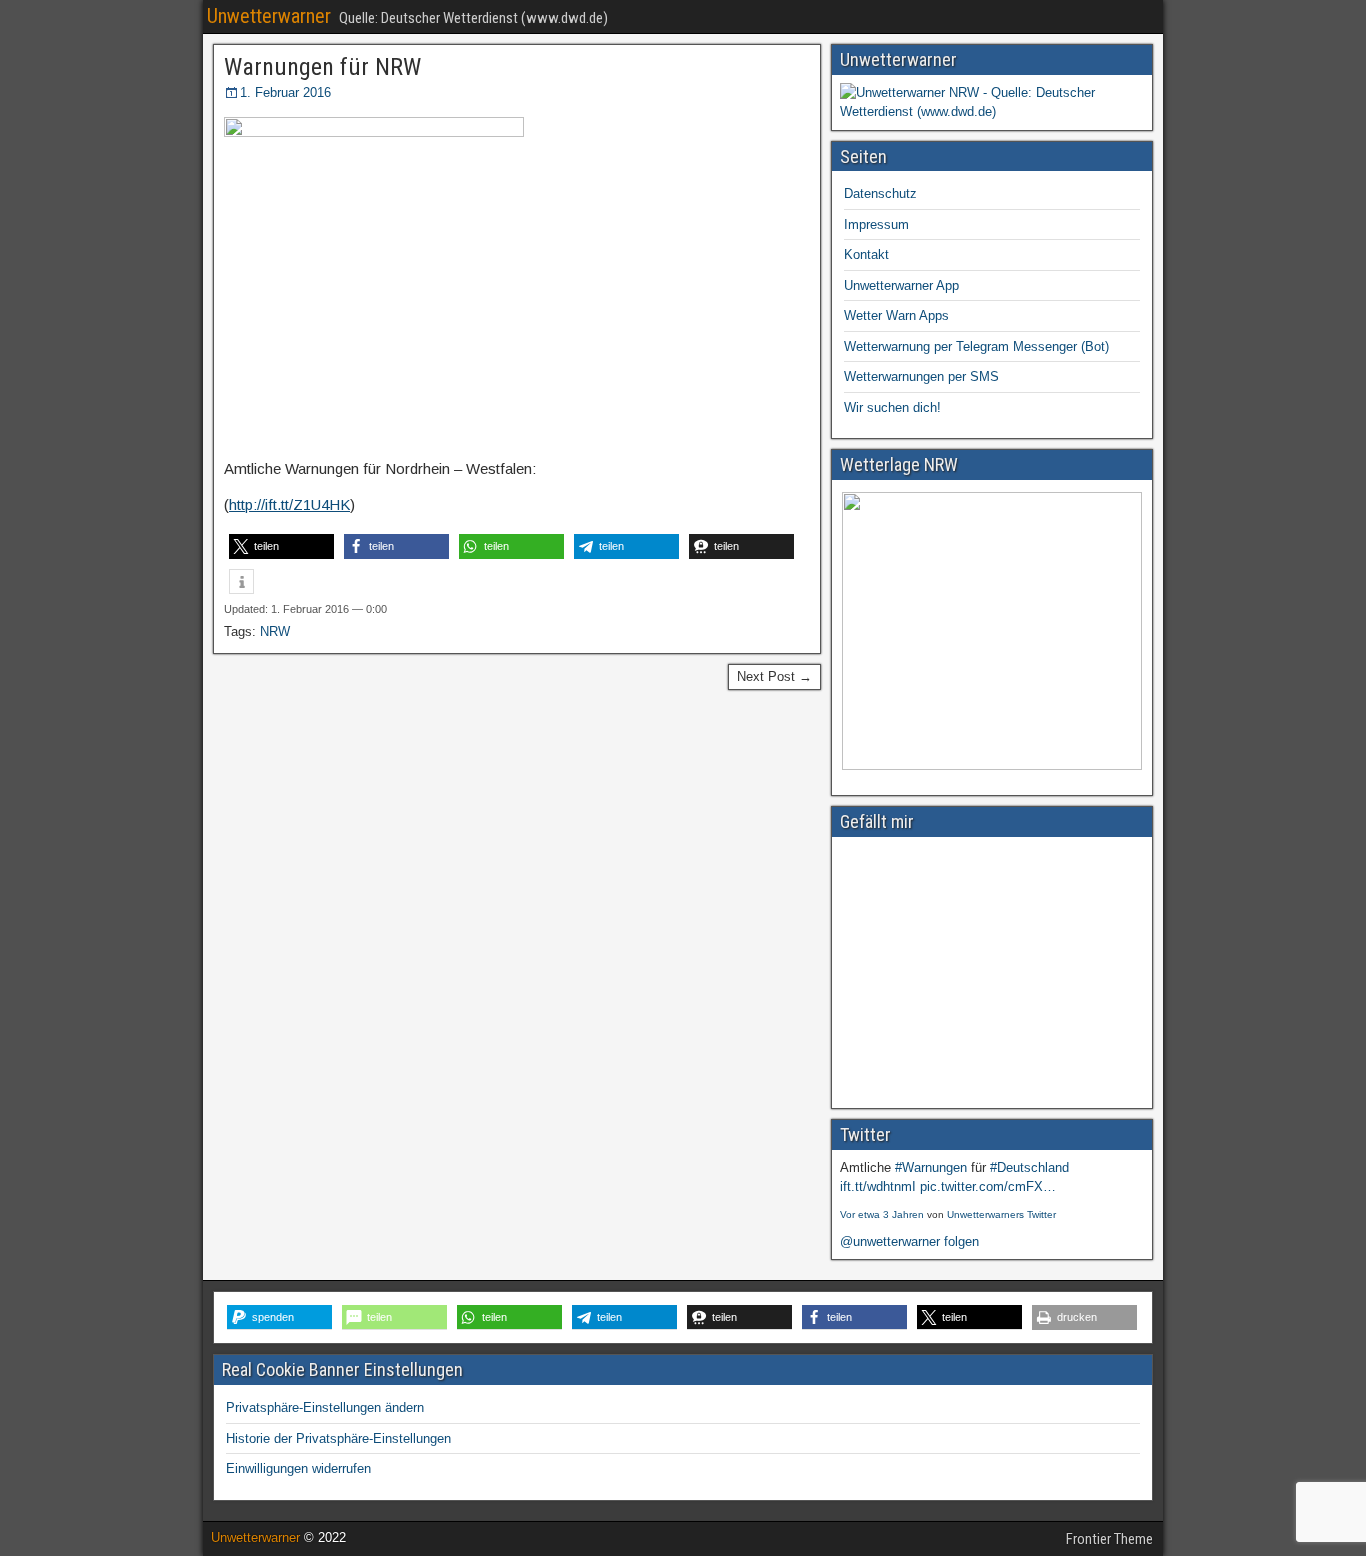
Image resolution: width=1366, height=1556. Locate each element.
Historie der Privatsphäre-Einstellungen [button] (338, 1438)
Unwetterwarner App (901, 285)
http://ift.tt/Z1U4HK (289, 504)
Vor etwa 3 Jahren (882, 1214)
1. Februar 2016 (285, 92)
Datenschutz (880, 193)
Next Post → (774, 676)
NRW (275, 631)
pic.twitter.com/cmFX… (988, 1186)
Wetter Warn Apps (896, 315)
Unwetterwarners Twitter (1001, 1214)
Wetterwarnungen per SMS (921, 376)
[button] (281, 546)
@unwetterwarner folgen (909, 1241)
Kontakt (866, 254)
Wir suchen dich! (892, 407)
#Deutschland (1029, 1167)
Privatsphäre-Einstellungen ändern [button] (325, 1407)
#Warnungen (931, 1167)
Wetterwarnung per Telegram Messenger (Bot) (976, 346)
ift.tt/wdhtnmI (878, 1186)
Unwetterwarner (269, 16)
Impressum (876, 224)
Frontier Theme (1109, 1539)
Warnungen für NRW (322, 67)
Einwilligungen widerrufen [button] (298, 1468)
